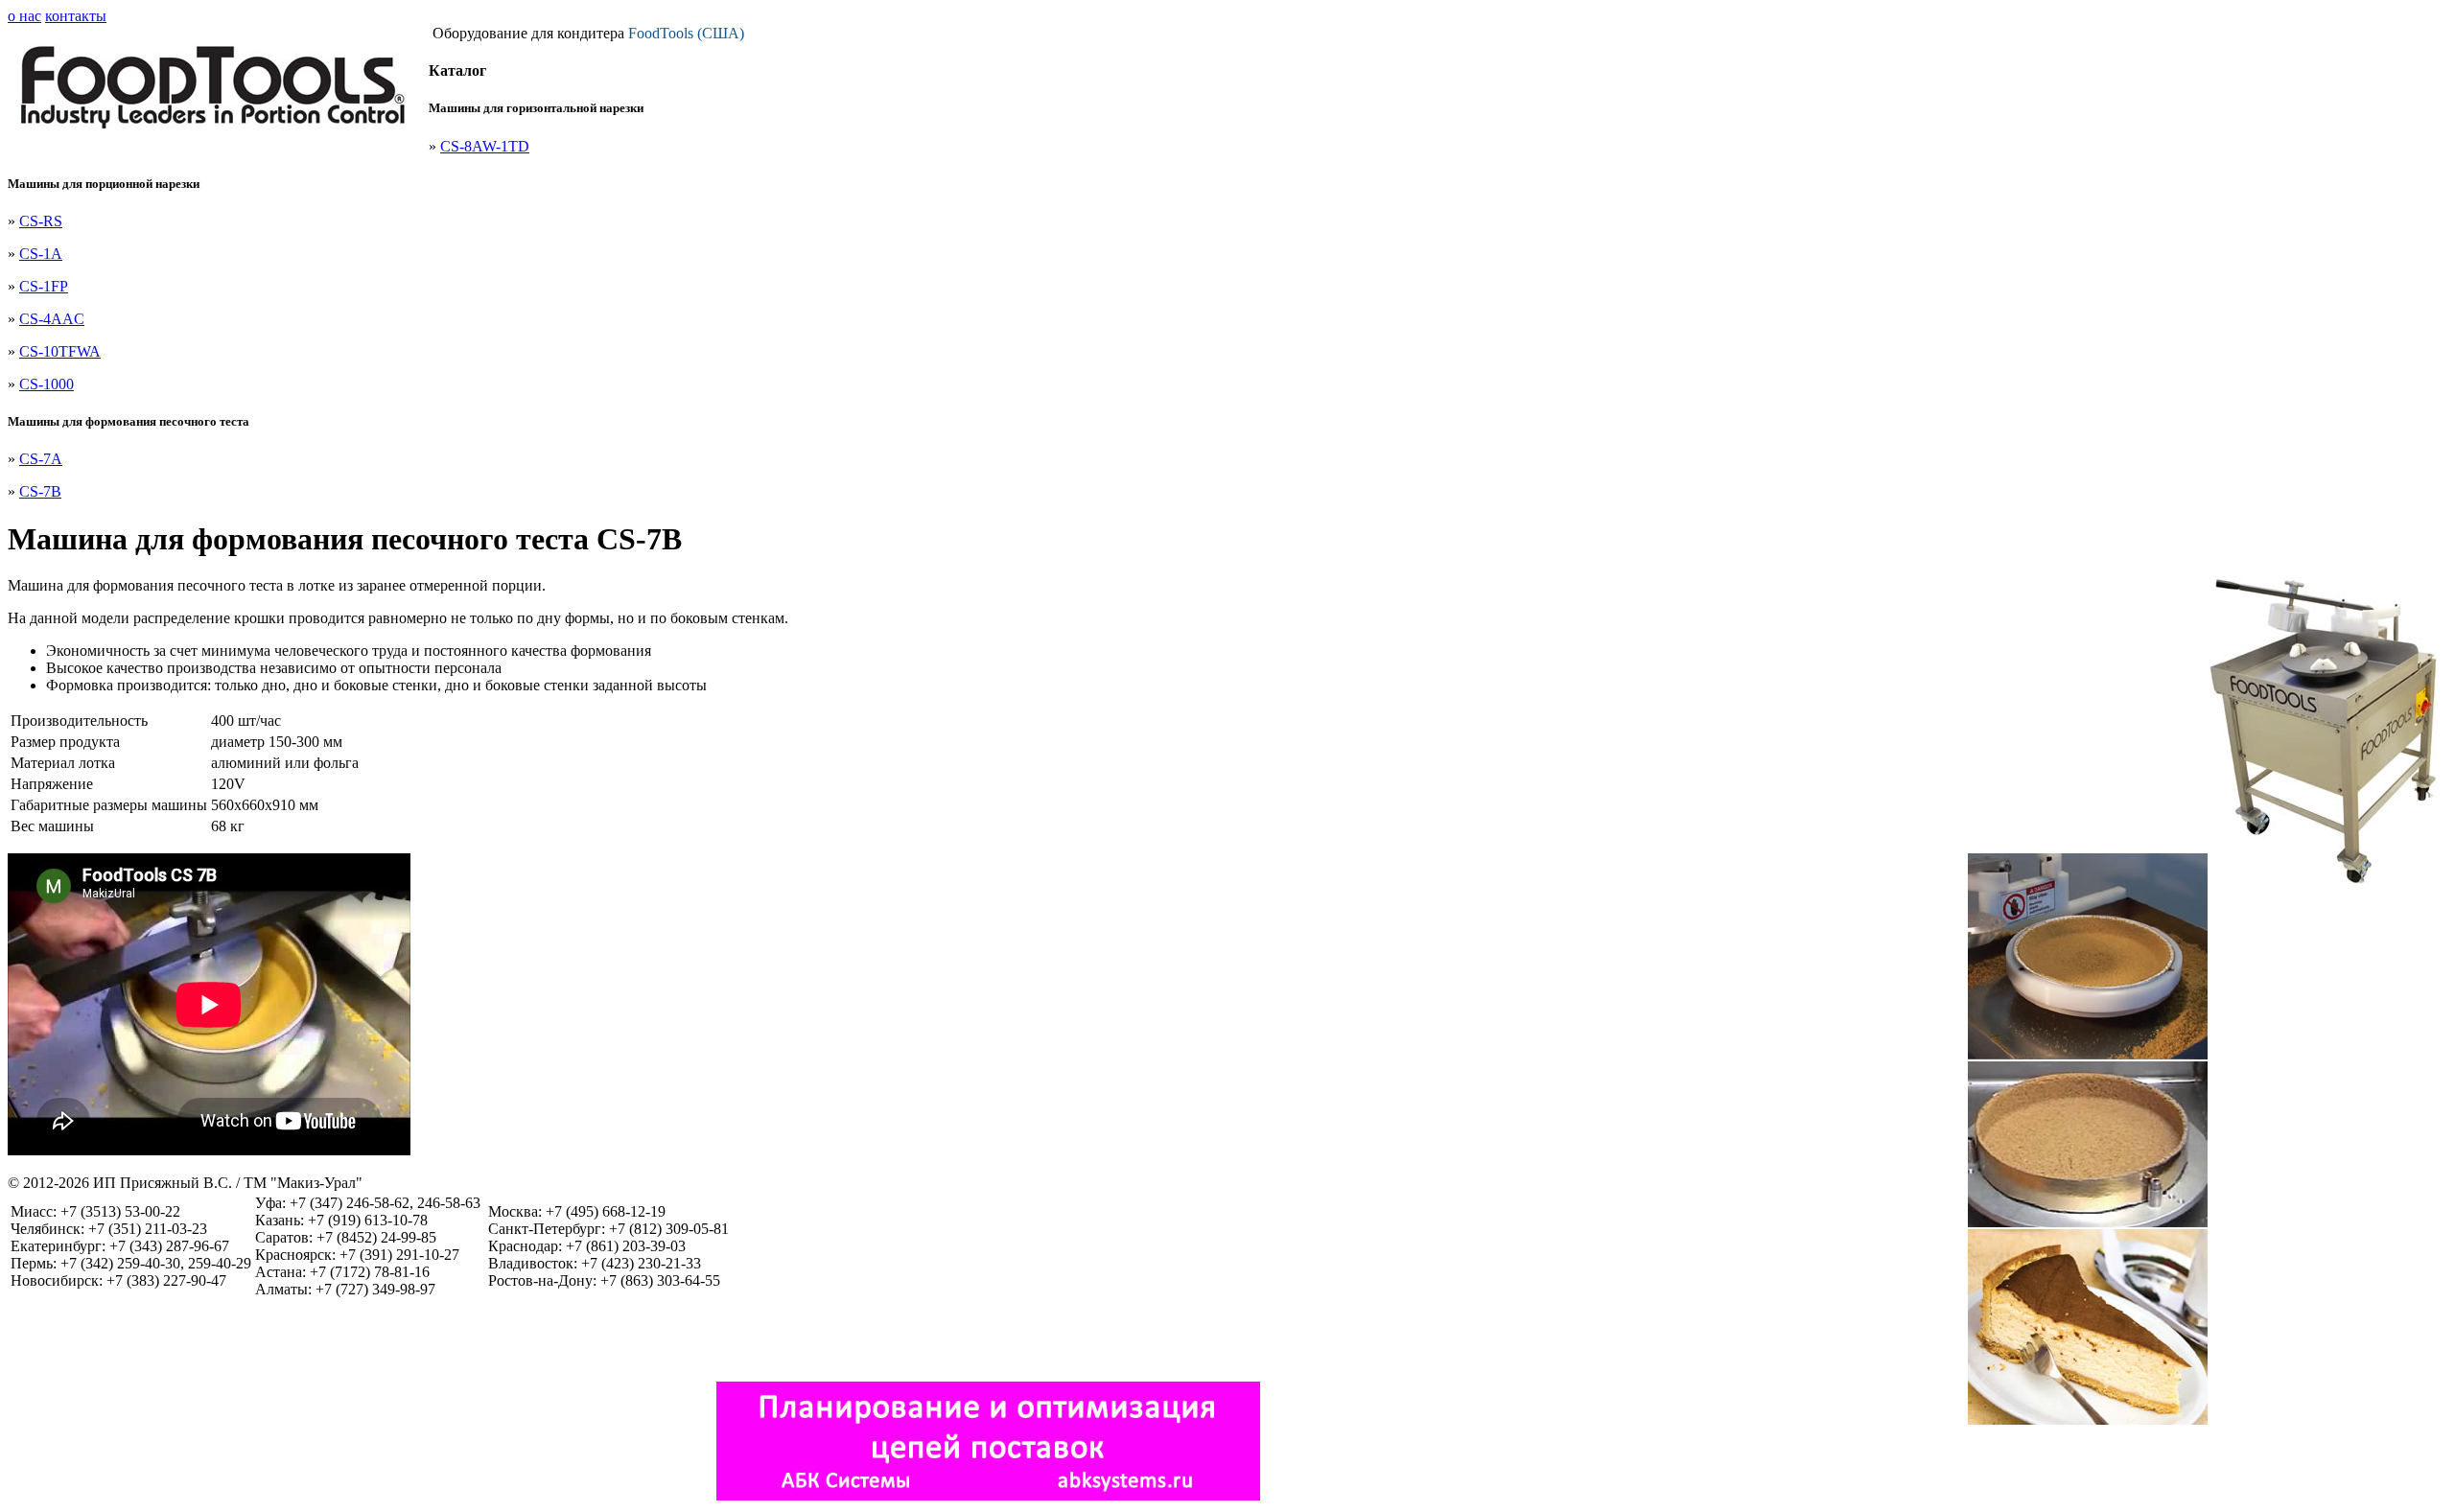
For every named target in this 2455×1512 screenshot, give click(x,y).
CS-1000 (47, 384)
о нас (24, 16)
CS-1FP (44, 286)
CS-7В (40, 491)
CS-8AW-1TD (485, 146)
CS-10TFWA (60, 351)
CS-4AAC (52, 319)
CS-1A (41, 254)
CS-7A (41, 459)
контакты (76, 16)
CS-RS (41, 221)
